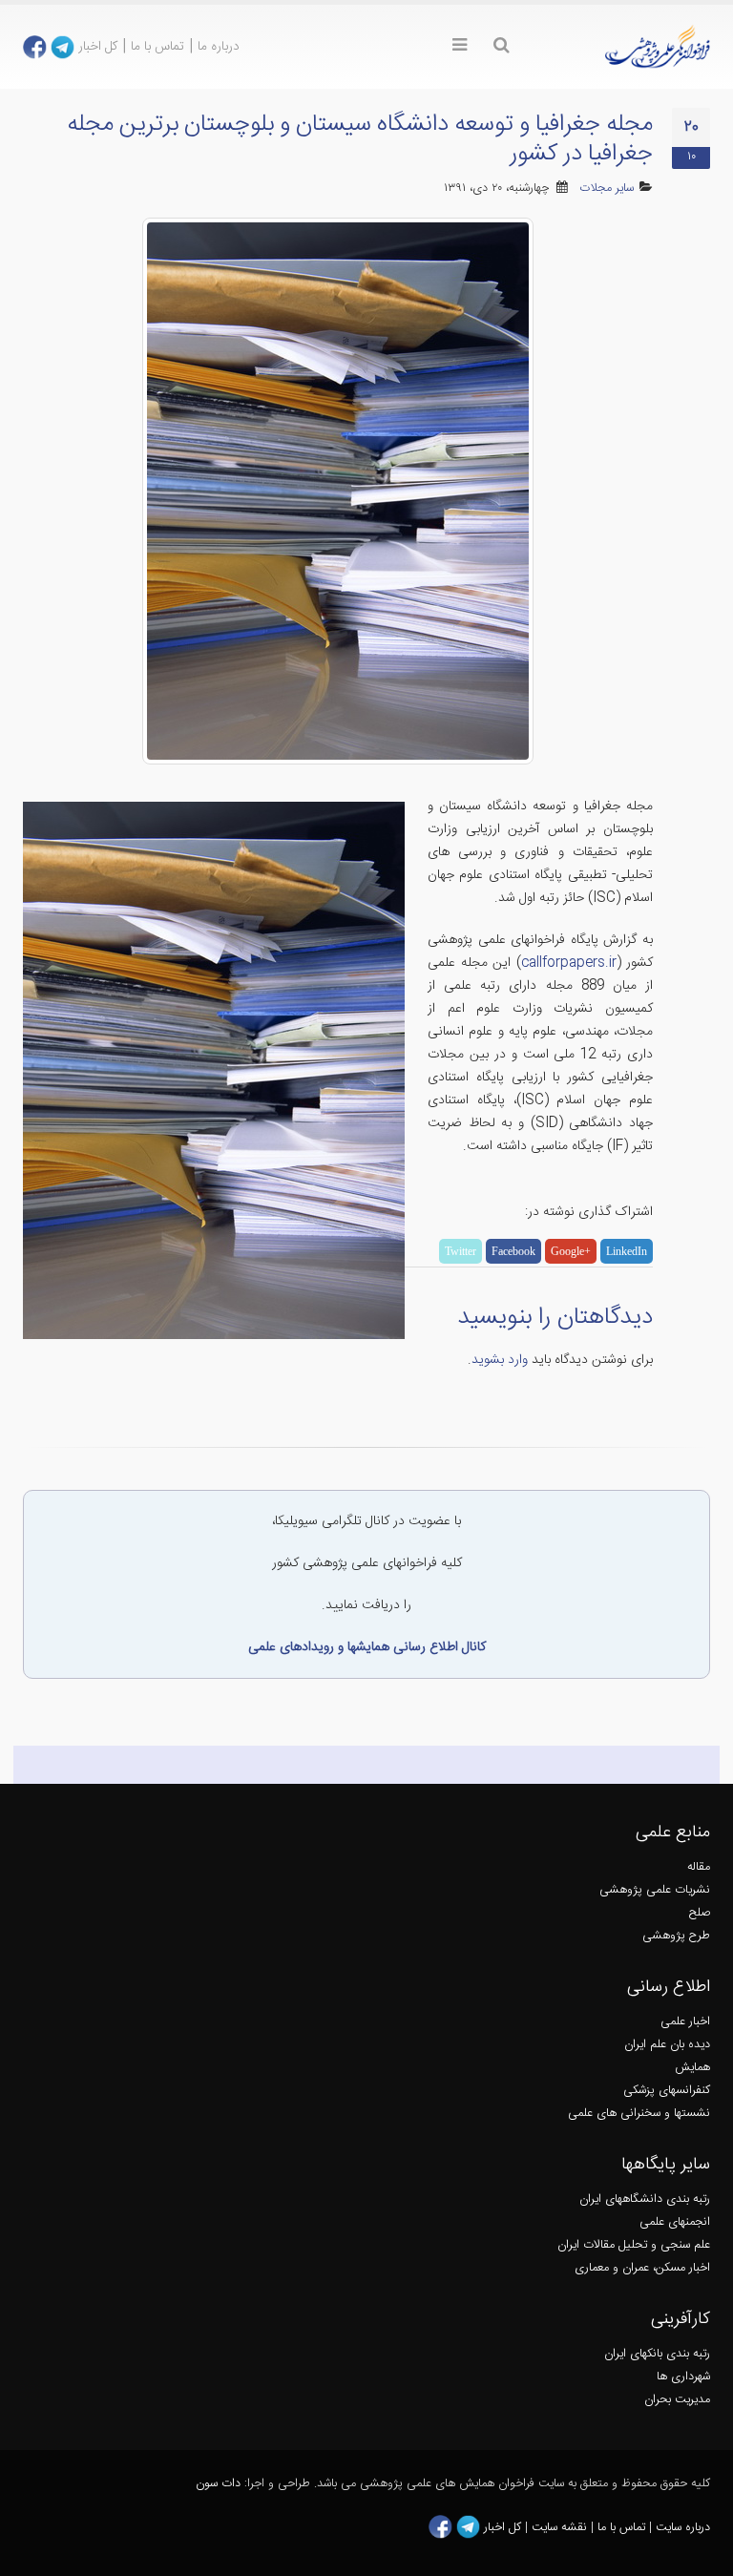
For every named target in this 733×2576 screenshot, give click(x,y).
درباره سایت (683, 2528)
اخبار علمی (685, 2022)
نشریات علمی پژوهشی (655, 1890)
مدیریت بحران (677, 2400)
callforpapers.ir (569, 963)
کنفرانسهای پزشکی (667, 2091)
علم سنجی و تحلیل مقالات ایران (634, 2245)
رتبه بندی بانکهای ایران (657, 2354)
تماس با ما (157, 47)
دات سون (218, 2484)
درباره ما (219, 47)
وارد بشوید (500, 1360)
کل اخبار (98, 47)
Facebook (513, 1251)
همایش (692, 2068)
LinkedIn (627, 1251)
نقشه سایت (561, 2528)
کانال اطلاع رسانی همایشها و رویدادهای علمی (367, 1647)
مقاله (699, 1867)
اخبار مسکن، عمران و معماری (642, 2268)
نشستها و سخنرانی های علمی (639, 2114)
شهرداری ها (683, 2377)
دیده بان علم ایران (667, 2045)
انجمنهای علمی (675, 2222)
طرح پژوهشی (676, 1936)
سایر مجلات (607, 188)
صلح (700, 1913)
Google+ (571, 1251)
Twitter (461, 1251)
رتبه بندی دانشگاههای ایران (645, 2199)
